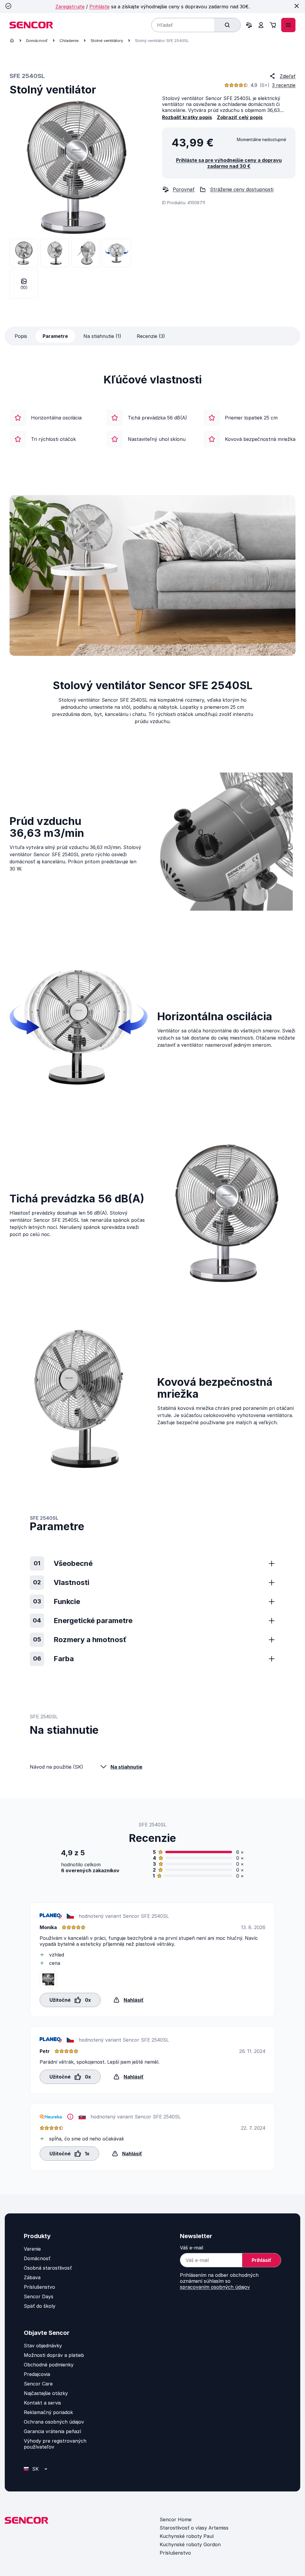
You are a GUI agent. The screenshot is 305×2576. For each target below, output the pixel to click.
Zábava (32, 2277)
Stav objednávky (43, 2346)
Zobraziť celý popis (240, 117)
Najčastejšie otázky (46, 2393)
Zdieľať (288, 76)
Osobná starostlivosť (48, 2268)
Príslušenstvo (39, 2287)
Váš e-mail (192, 2248)
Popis (21, 336)
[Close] (297, 6)
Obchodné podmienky (49, 2365)
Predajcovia (37, 2374)
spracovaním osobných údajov (215, 2287)
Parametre (55, 336)
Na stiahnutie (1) (102, 336)
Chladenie (69, 40)
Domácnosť (37, 40)
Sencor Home (176, 2519)
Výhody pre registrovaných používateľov (55, 2444)
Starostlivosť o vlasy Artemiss (194, 2528)
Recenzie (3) (151, 336)
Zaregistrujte (70, 7)
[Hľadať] (227, 25)
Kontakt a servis (42, 2403)
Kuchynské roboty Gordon (190, 2544)
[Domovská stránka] (12, 40)
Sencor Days (39, 2296)
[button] (70, 1999)
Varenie (32, 2249)
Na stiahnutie (126, 1767)
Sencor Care (38, 2384)
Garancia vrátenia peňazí (52, 2431)
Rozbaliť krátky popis (187, 117)
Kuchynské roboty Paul (187, 2536)
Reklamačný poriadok (48, 2412)
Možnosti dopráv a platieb (54, 2355)
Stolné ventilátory (107, 40)
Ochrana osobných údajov (54, 2422)
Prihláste (99, 7)
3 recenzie (284, 85)
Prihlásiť (262, 2260)
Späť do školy (40, 2306)
